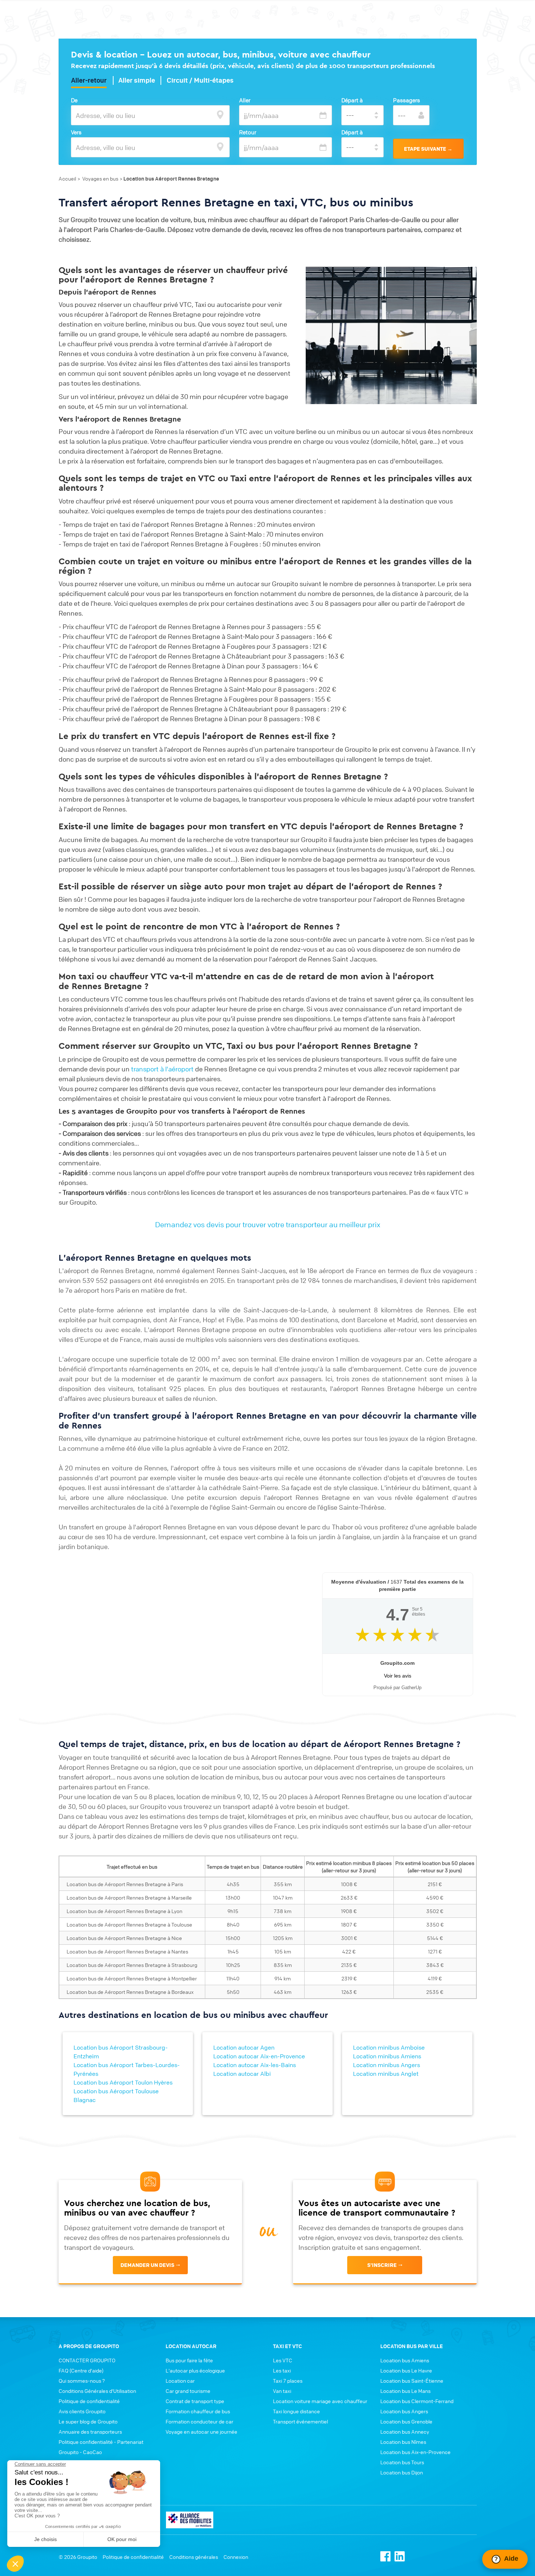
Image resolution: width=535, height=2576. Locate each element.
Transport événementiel (300, 2421)
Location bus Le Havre (406, 2370)
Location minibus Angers (387, 2065)
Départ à (352, 100)
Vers (76, 132)
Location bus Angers (404, 2411)
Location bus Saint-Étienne (412, 2381)
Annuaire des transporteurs (90, 2431)
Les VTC (283, 2360)
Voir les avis (398, 1676)
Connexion (236, 2557)
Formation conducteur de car (199, 2421)
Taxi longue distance (296, 2411)
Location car (180, 2381)
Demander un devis (147, 2265)
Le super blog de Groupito (88, 2421)
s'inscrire (382, 2265)
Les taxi (282, 2370)
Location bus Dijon (402, 2472)
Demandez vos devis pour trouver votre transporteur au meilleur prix (268, 1224)
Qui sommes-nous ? (82, 2381)
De (74, 100)
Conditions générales (194, 2557)
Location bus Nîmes (403, 2442)
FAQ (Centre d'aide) (81, 2370)
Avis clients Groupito (82, 2411)
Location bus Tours (402, 2462)
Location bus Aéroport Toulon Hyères (123, 2082)
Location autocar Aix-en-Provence (259, 2056)
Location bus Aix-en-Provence (415, 2452)
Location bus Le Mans (405, 2391)
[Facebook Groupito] (385, 2555)
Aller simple (137, 80)
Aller (245, 100)
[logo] (190, 2519)
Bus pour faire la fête (189, 2360)
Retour (248, 132)
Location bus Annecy (405, 2431)
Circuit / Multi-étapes (200, 80)
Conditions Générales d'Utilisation (97, 2391)
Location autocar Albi (242, 2074)
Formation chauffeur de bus (198, 2411)
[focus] (220, 115)
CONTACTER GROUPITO (87, 2360)
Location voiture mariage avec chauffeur (320, 2401)
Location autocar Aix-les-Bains (255, 2065)
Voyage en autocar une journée (201, 2431)
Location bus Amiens (405, 2360)
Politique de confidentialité (89, 2401)
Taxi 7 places (288, 2381)
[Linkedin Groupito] (400, 2555)
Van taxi (282, 2391)
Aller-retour (89, 80)
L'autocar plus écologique (195, 2370)
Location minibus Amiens (387, 2056)
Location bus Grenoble (406, 2421)
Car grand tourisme (188, 2391)
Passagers (407, 100)
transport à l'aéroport (162, 1069)
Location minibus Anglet (386, 2074)
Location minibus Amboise (389, 2047)
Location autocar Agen (244, 2047)
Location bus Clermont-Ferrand (417, 2401)
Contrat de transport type (195, 2401)
